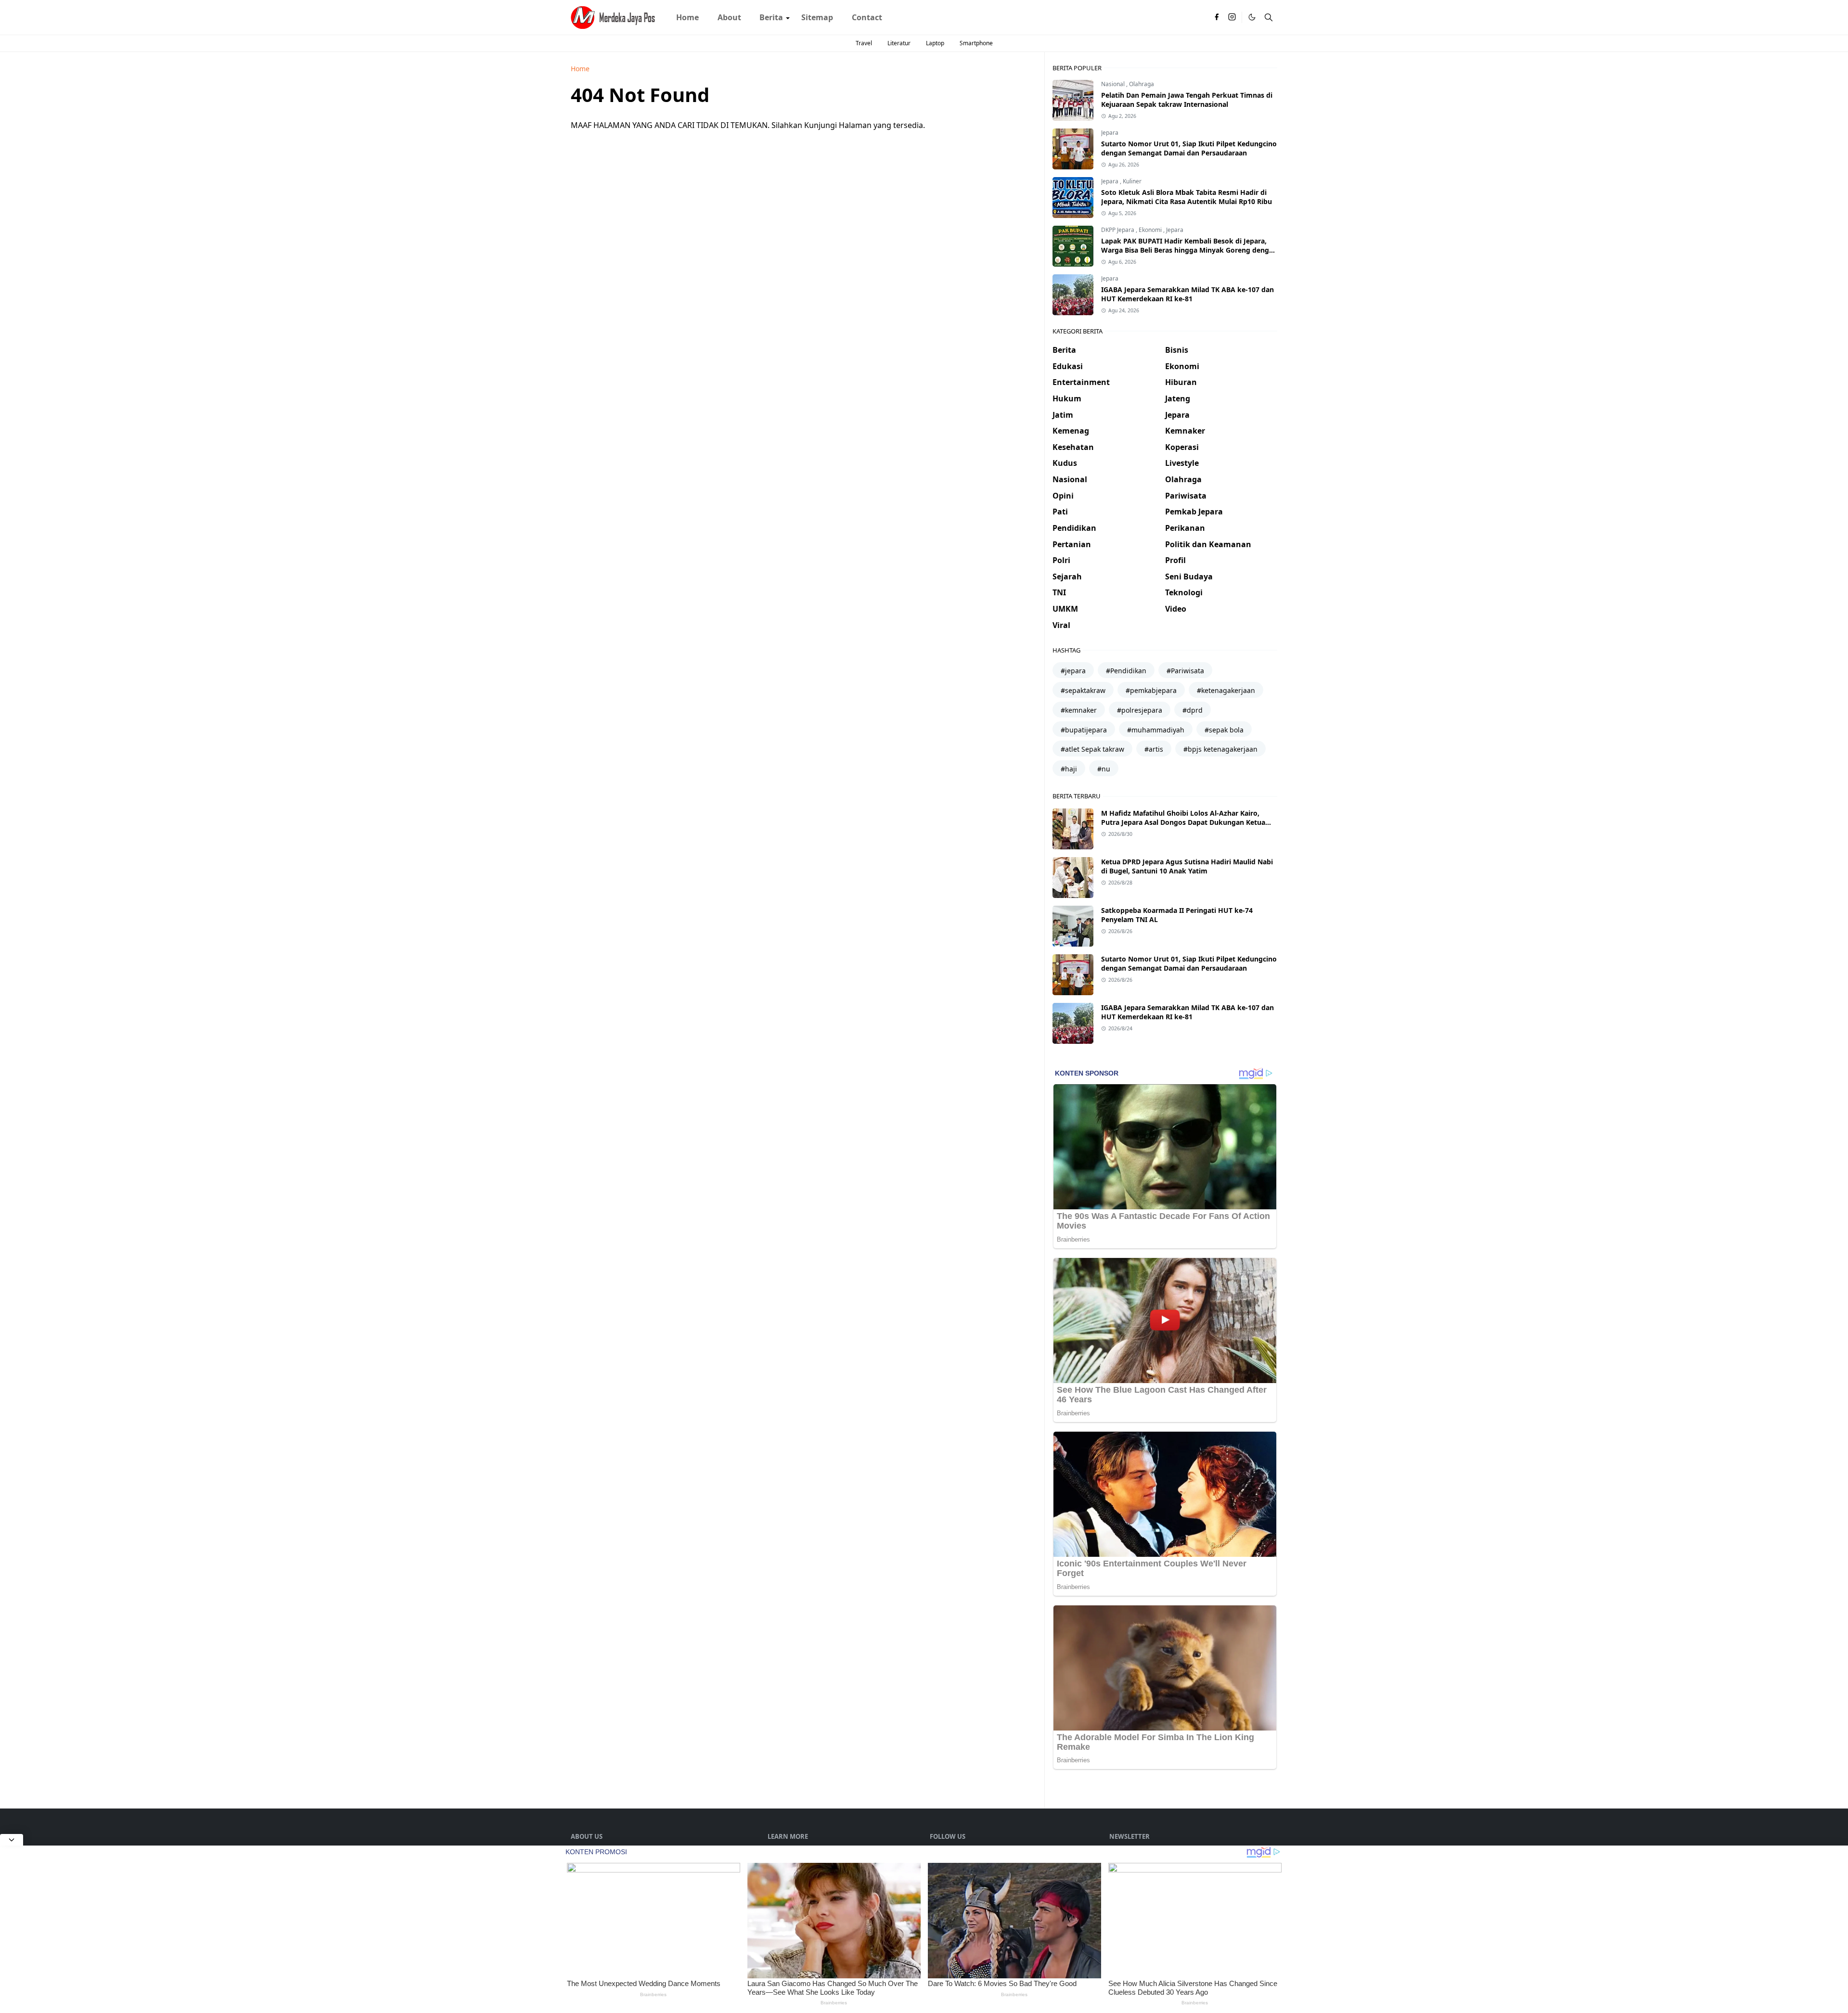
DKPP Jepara (1118, 230)
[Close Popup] (12, 1840)
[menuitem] (687, 17)
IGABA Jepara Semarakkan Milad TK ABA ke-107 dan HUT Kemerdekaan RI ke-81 (1187, 294)
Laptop (935, 43)
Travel (864, 43)
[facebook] (1217, 17)
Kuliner (1132, 181)
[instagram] (1232, 17)
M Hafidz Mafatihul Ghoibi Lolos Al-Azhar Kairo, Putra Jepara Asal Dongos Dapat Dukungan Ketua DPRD (1183, 822)
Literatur (899, 43)
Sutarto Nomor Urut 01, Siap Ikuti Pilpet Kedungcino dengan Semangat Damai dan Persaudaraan (1189, 148)
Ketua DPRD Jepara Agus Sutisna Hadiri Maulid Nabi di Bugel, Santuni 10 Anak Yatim (1187, 866)
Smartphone (976, 43)
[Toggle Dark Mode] (1252, 17)
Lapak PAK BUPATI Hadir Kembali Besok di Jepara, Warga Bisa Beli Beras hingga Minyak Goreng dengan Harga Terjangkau (1189, 250)
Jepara (1110, 133)
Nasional (1114, 84)
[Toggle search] (1269, 17)
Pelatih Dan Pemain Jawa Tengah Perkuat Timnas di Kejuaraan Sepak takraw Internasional (1187, 100)
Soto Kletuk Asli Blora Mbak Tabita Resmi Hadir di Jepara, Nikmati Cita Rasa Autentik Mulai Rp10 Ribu (1187, 197)
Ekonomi (1151, 230)
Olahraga (1142, 84)
